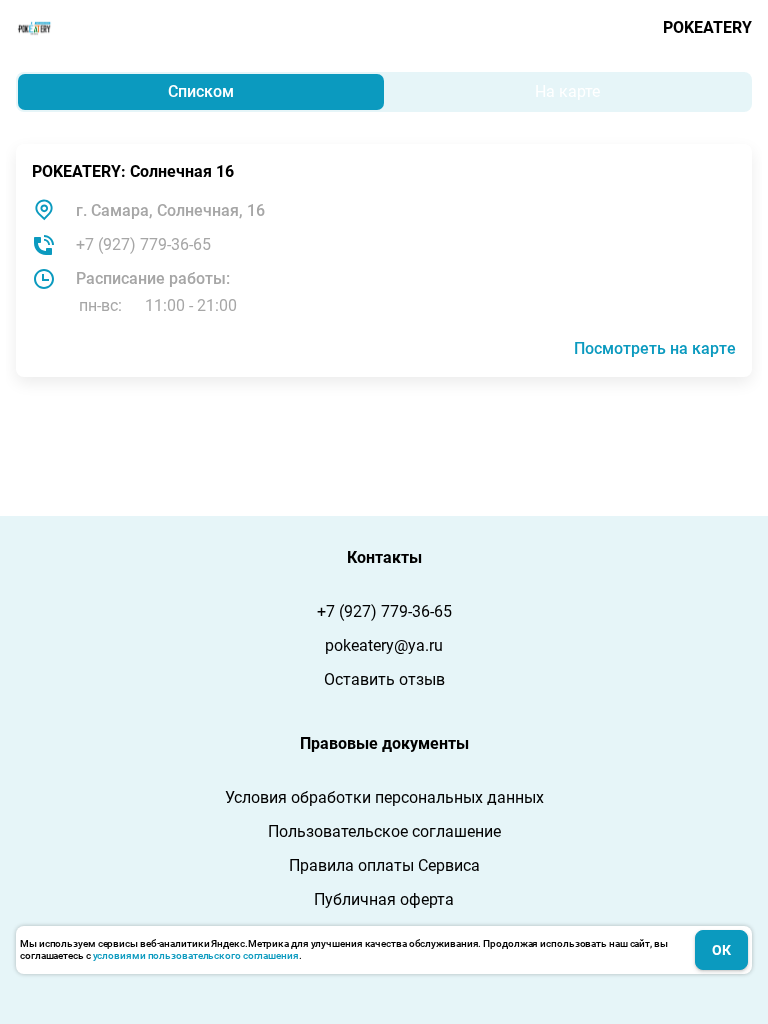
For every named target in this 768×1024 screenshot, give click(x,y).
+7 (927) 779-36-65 (143, 244)
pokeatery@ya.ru (384, 645)
